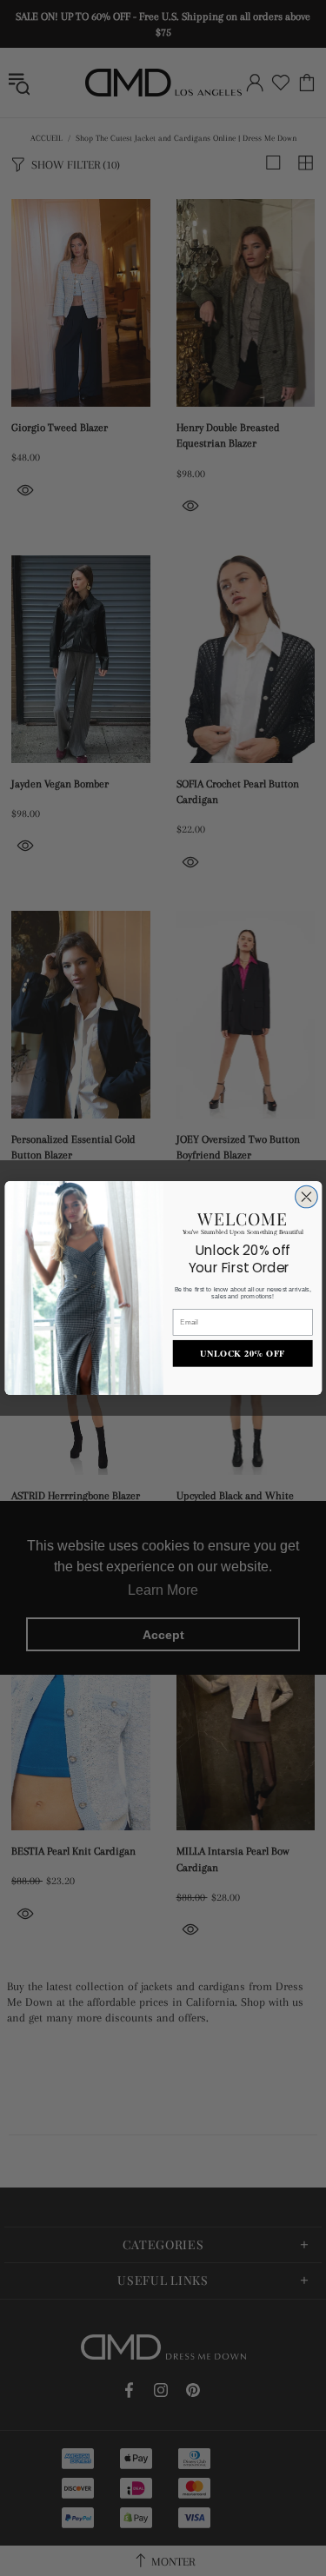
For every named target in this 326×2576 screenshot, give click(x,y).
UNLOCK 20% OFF (243, 1354)
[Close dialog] (306, 1197)
